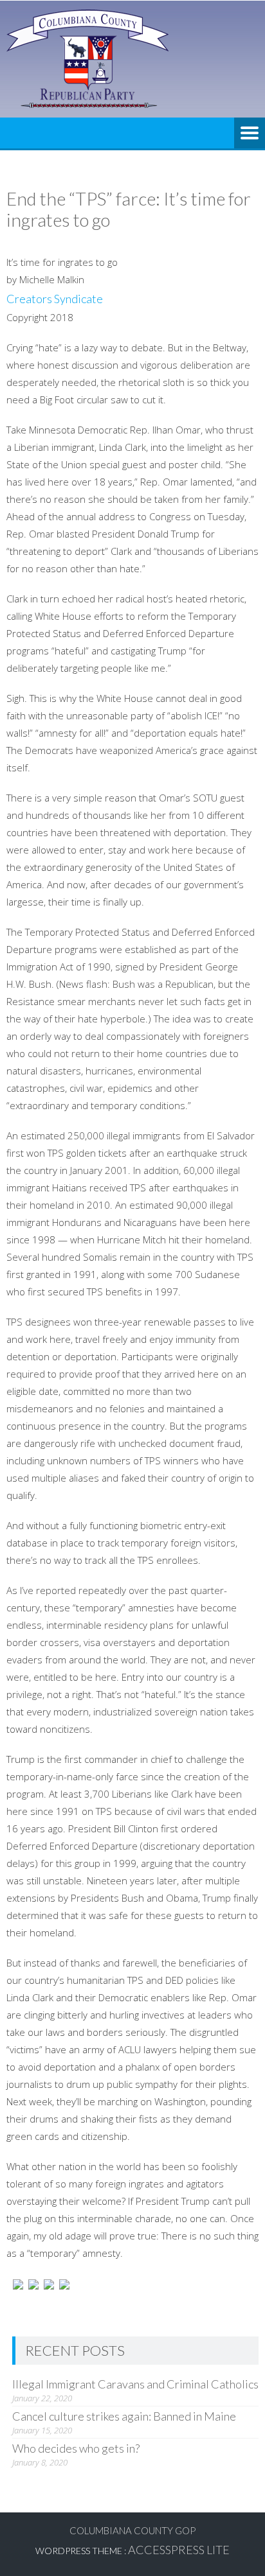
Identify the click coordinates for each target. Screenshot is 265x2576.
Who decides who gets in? (76, 2448)
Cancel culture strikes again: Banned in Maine (124, 2416)
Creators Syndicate (55, 299)
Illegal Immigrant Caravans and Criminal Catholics (135, 2384)
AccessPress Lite (179, 2550)
